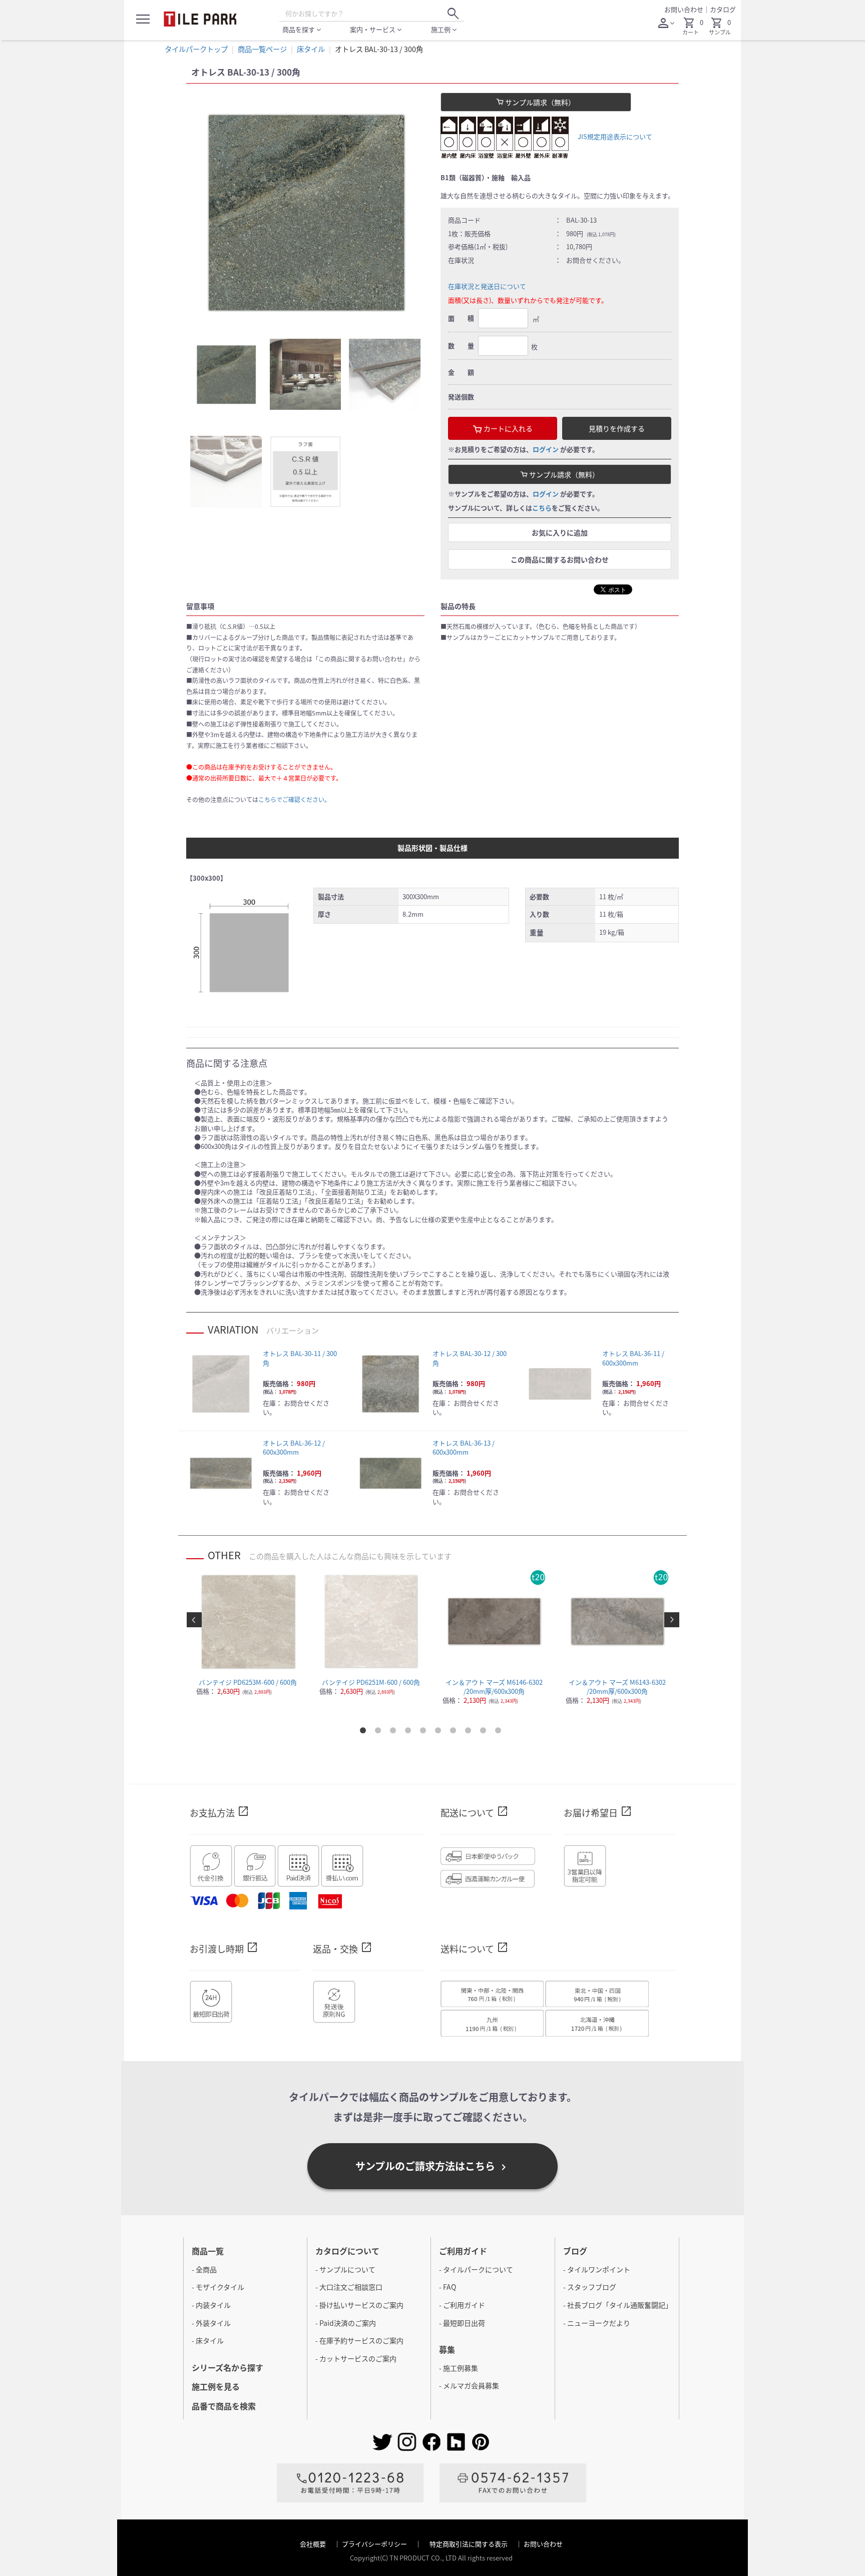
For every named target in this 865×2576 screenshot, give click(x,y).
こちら (542, 508)
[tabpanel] (305, 212)
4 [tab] (410, 1732)
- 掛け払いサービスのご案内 (359, 2305)
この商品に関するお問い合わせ (560, 559)
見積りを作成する (617, 428)
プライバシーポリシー (375, 2544)
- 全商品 (204, 2269)
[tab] (226, 375)
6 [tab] (440, 1732)
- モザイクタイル (218, 2287)
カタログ (723, 9)
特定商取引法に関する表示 (469, 2544)
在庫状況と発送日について (487, 286)
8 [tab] (470, 1732)
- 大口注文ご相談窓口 (349, 2287)
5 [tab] (425, 1732)
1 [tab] (365, 1732)
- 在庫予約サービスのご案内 (359, 2340)
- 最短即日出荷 (462, 2323)
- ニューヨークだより (597, 2323)
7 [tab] (455, 1732)
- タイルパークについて (476, 2269)
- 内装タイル (211, 2305)
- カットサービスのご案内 (356, 2358)
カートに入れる (507, 428)
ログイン (546, 449)
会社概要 (314, 2544)
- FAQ (448, 2287)
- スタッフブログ (590, 2287)
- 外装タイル (211, 2323)
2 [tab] (380, 1732)
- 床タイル (208, 2340)
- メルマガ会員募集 (469, 2385)
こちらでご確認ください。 (294, 799)
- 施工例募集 (459, 2368)
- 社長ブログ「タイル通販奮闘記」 (618, 2305)
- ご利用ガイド (462, 2305)
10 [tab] (500, 1732)
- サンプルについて (345, 2269)
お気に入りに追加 (560, 532)
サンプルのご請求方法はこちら (432, 2166)
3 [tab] (395, 1732)
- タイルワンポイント (597, 2269)
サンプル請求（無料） (539, 102)
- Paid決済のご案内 (346, 2323)
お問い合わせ (684, 9)
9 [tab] (485, 1732)
